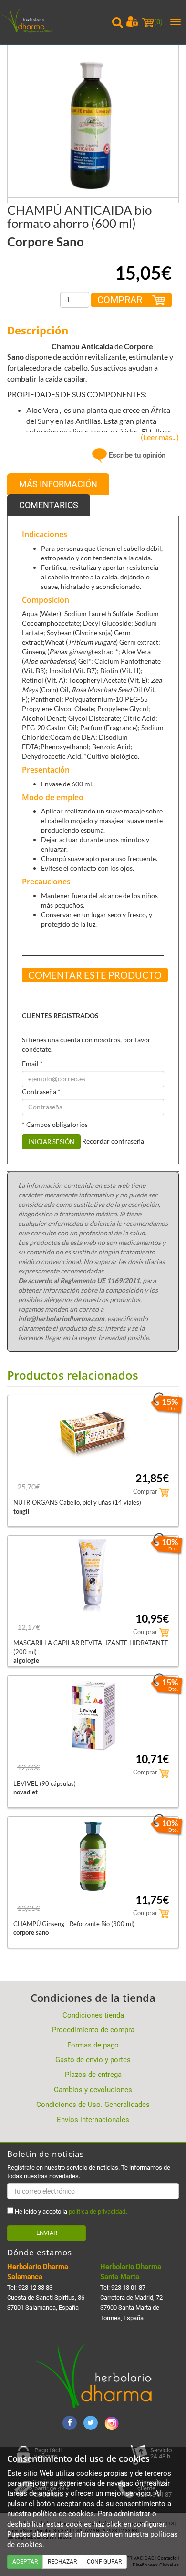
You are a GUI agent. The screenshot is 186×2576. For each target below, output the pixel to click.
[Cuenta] (132, 21)
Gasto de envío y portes (93, 2060)
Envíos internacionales (93, 2120)
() (158, 22)
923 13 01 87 (128, 2287)
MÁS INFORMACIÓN (58, 484)
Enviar (47, 2233)
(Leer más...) (158, 437)
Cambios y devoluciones (93, 2090)
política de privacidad (97, 2211)
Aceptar (25, 2562)
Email (32, 1063)
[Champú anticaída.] (93, 130)
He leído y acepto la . (70, 2211)
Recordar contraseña (113, 1141)
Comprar (121, 300)
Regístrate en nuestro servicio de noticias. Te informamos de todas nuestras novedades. (89, 2172)
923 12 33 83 (35, 2287)
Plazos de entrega (93, 2075)
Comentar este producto (95, 975)
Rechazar (62, 2562)
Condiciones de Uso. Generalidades (93, 2105)
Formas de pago (93, 2045)
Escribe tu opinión (136, 455)
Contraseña (41, 1092)
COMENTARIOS (49, 505)
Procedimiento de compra (93, 2030)
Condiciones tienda (93, 2015)
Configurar (104, 2562)
